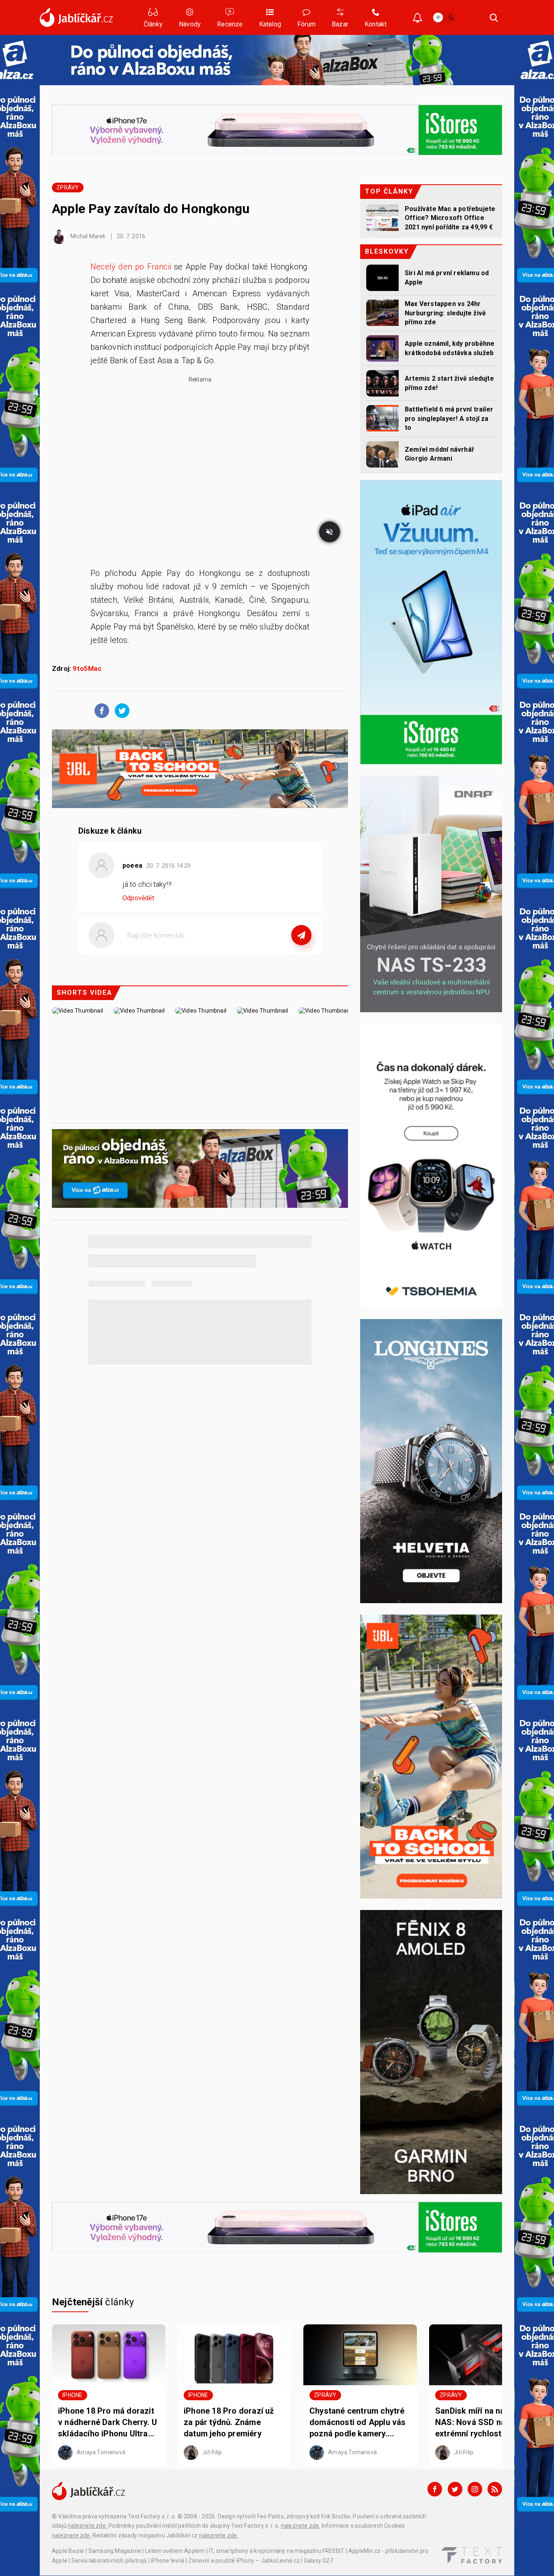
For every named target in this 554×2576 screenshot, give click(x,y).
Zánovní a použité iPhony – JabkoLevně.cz (244, 2561)
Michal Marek (88, 236)
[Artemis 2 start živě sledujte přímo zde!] (382, 383)
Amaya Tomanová (100, 2452)
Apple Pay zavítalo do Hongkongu (151, 209)
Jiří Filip (212, 2452)
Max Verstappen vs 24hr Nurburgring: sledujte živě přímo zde (445, 313)
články (93, 2302)
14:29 (169, 866)
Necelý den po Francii (131, 267)
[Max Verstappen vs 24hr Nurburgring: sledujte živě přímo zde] (382, 313)
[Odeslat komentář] (301, 935)
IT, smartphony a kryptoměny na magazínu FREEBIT (277, 2551)
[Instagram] (475, 2489)
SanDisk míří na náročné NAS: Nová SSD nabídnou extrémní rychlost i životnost (483, 2423)
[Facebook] (435, 2489)
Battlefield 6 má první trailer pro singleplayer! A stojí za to (449, 418)
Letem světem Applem (175, 2551)
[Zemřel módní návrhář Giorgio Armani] (382, 454)
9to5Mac (87, 669)
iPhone (72, 2395)
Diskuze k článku (110, 831)
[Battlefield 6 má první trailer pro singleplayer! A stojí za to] (382, 418)
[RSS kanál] (495, 2489)
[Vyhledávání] (494, 17)
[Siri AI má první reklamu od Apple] (382, 278)
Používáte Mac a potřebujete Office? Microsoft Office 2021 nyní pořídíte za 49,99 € (450, 218)
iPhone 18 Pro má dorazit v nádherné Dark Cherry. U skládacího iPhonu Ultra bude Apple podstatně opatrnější (107, 2423)
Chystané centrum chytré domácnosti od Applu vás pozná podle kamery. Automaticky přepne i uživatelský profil (358, 2423)
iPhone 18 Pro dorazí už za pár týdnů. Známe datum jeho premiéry (229, 2422)
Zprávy (68, 188)
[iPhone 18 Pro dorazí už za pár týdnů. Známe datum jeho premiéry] (234, 2355)
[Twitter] (455, 2489)
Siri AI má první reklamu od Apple (447, 277)
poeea (132, 865)
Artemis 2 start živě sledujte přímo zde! (449, 383)
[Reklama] (277, 60)
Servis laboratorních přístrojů (109, 2561)
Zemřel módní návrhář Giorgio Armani (439, 454)
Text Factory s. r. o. (152, 2516)
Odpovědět (138, 898)
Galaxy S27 (318, 2561)
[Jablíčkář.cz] (76, 17)
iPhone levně (167, 2561)
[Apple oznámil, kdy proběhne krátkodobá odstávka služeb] (382, 348)
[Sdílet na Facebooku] (100, 710)
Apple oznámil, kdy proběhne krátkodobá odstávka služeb (450, 348)
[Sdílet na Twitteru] (120, 710)
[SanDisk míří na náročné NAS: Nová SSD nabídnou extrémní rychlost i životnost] (486, 2355)
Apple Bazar (68, 2551)
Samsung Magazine (115, 2551)
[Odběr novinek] (418, 18)
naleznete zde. (87, 2526)
